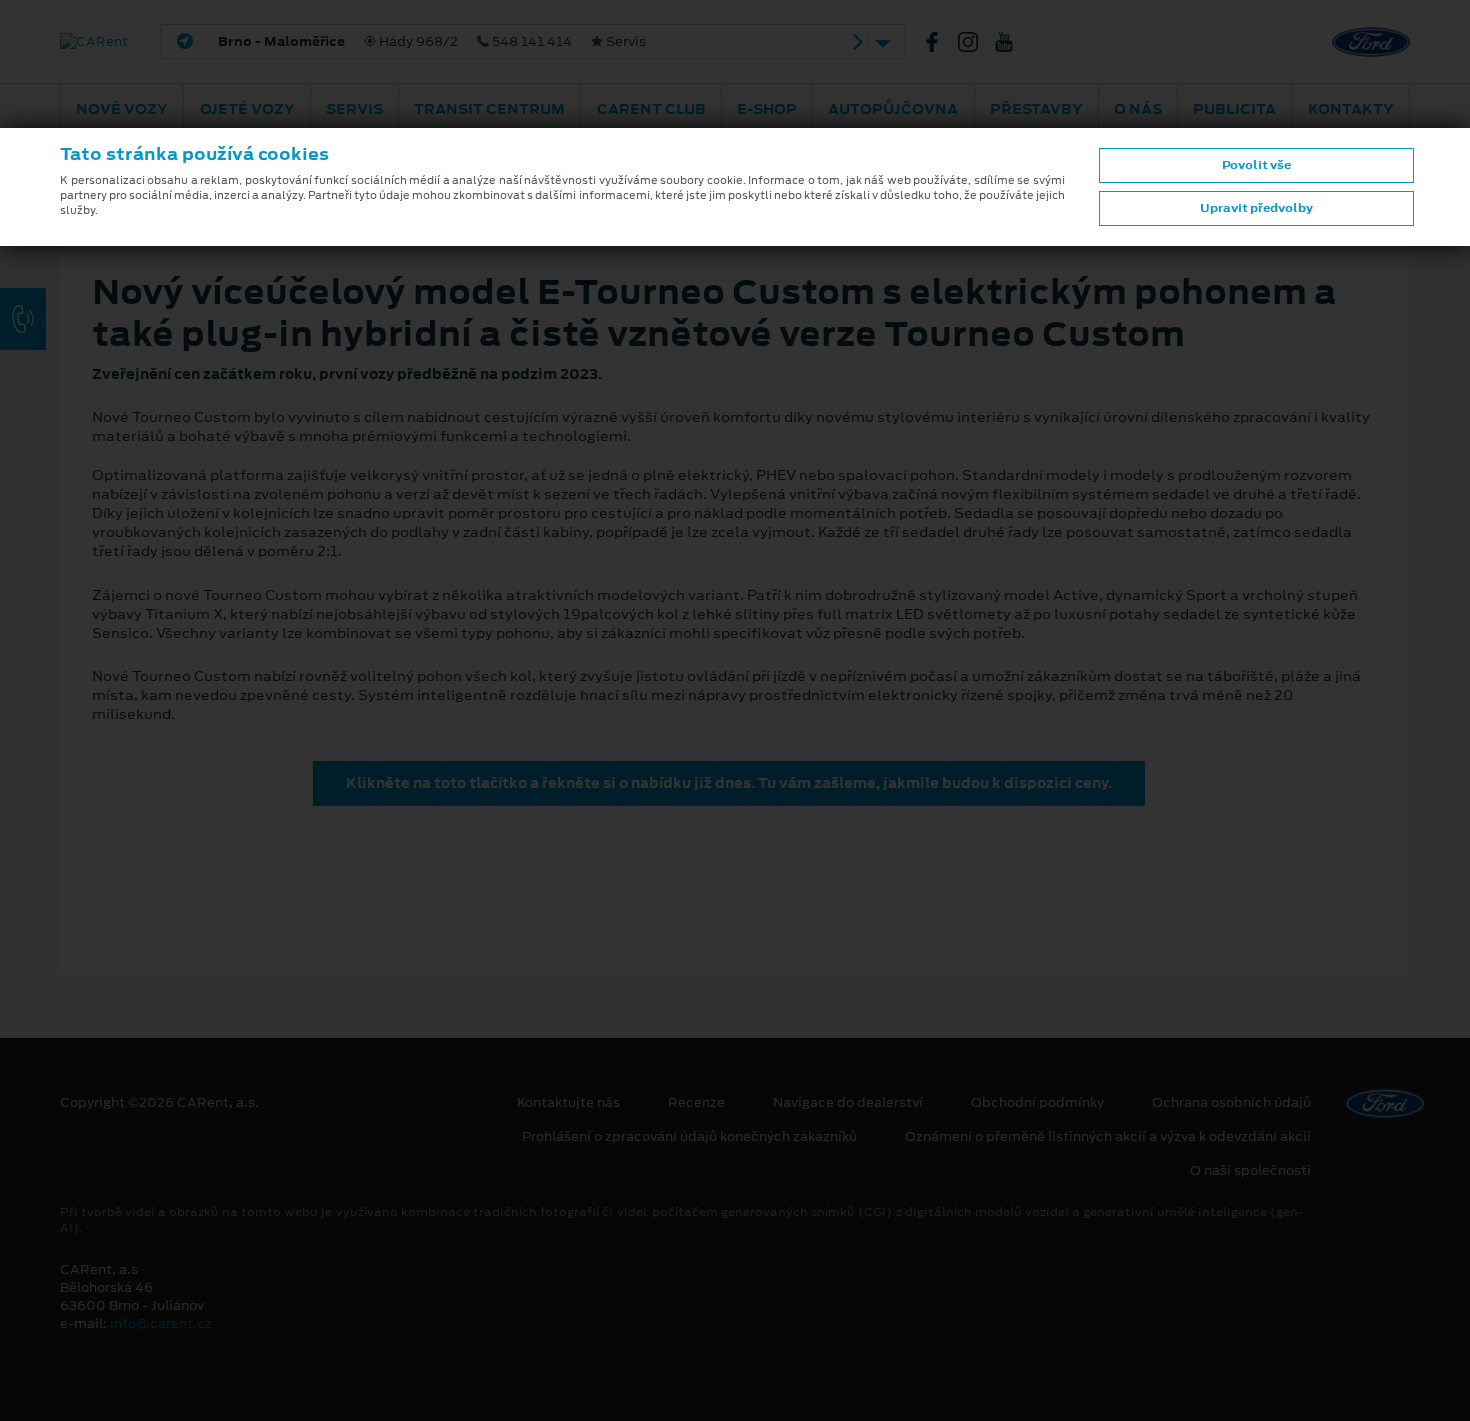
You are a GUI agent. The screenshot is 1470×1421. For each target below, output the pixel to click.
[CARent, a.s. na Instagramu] (976, 42)
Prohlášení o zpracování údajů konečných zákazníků (689, 1137)
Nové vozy (122, 109)
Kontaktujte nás (568, 1103)
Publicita (1234, 109)
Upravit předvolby (1256, 208)
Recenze (696, 1103)
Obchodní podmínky (1037, 1103)
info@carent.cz (161, 1323)
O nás (1138, 109)
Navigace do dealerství (848, 1103)
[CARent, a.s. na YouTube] (1012, 42)
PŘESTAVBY (1036, 109)
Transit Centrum (489, 109)
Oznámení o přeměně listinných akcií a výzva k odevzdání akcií (1108, 1137)
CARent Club (651, 109)
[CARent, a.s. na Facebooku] (940, 42)
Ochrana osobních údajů (1231, 1103)
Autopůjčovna (893, 109)
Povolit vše (1256, 165)
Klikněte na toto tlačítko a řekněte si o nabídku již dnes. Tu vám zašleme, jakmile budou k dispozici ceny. (729, 783)
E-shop (767, 109)
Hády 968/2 (432, 42)
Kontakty (1351, 109)
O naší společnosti (1250, 1171)
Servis (354, 109)
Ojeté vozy (247, 109)
